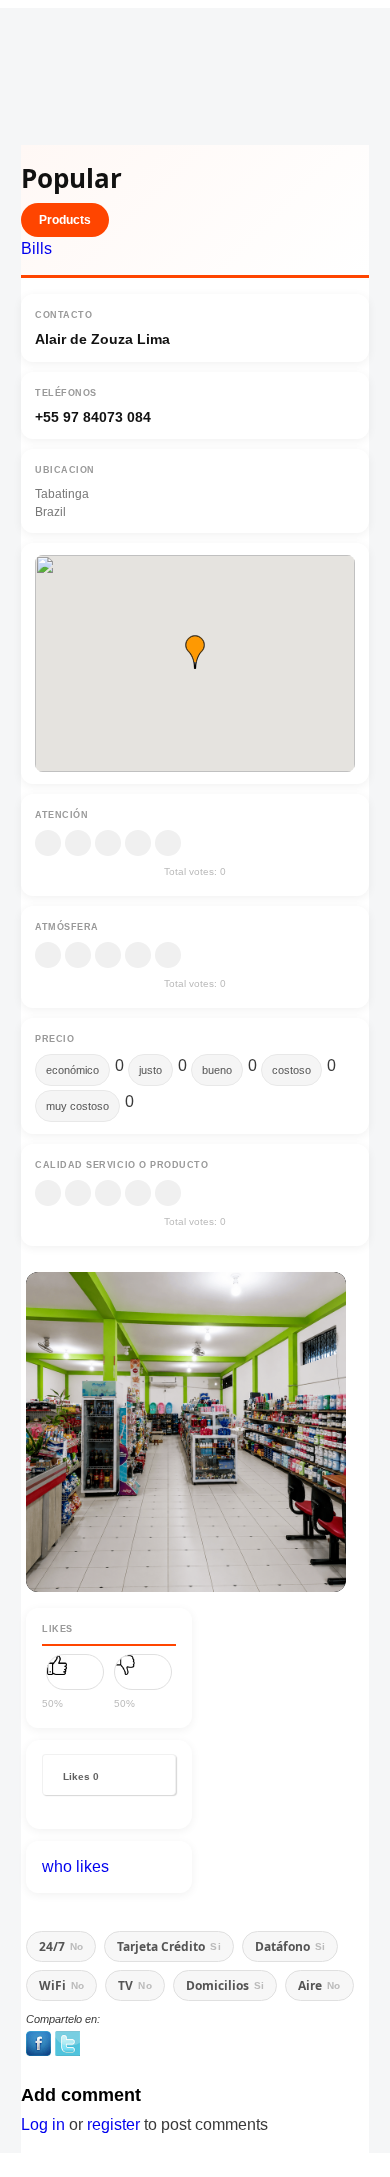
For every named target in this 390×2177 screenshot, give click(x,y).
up (75, 1672)
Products (65, 220)
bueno (217, 1070)
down (143, 1672)
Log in (43, 2124)
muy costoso (77, 1106)
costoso (291, 1070)
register (113, 2124)
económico (72, 1070)
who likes (75, 1866)
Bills (36, 248)
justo (150, 1070)
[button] (195, 652)
